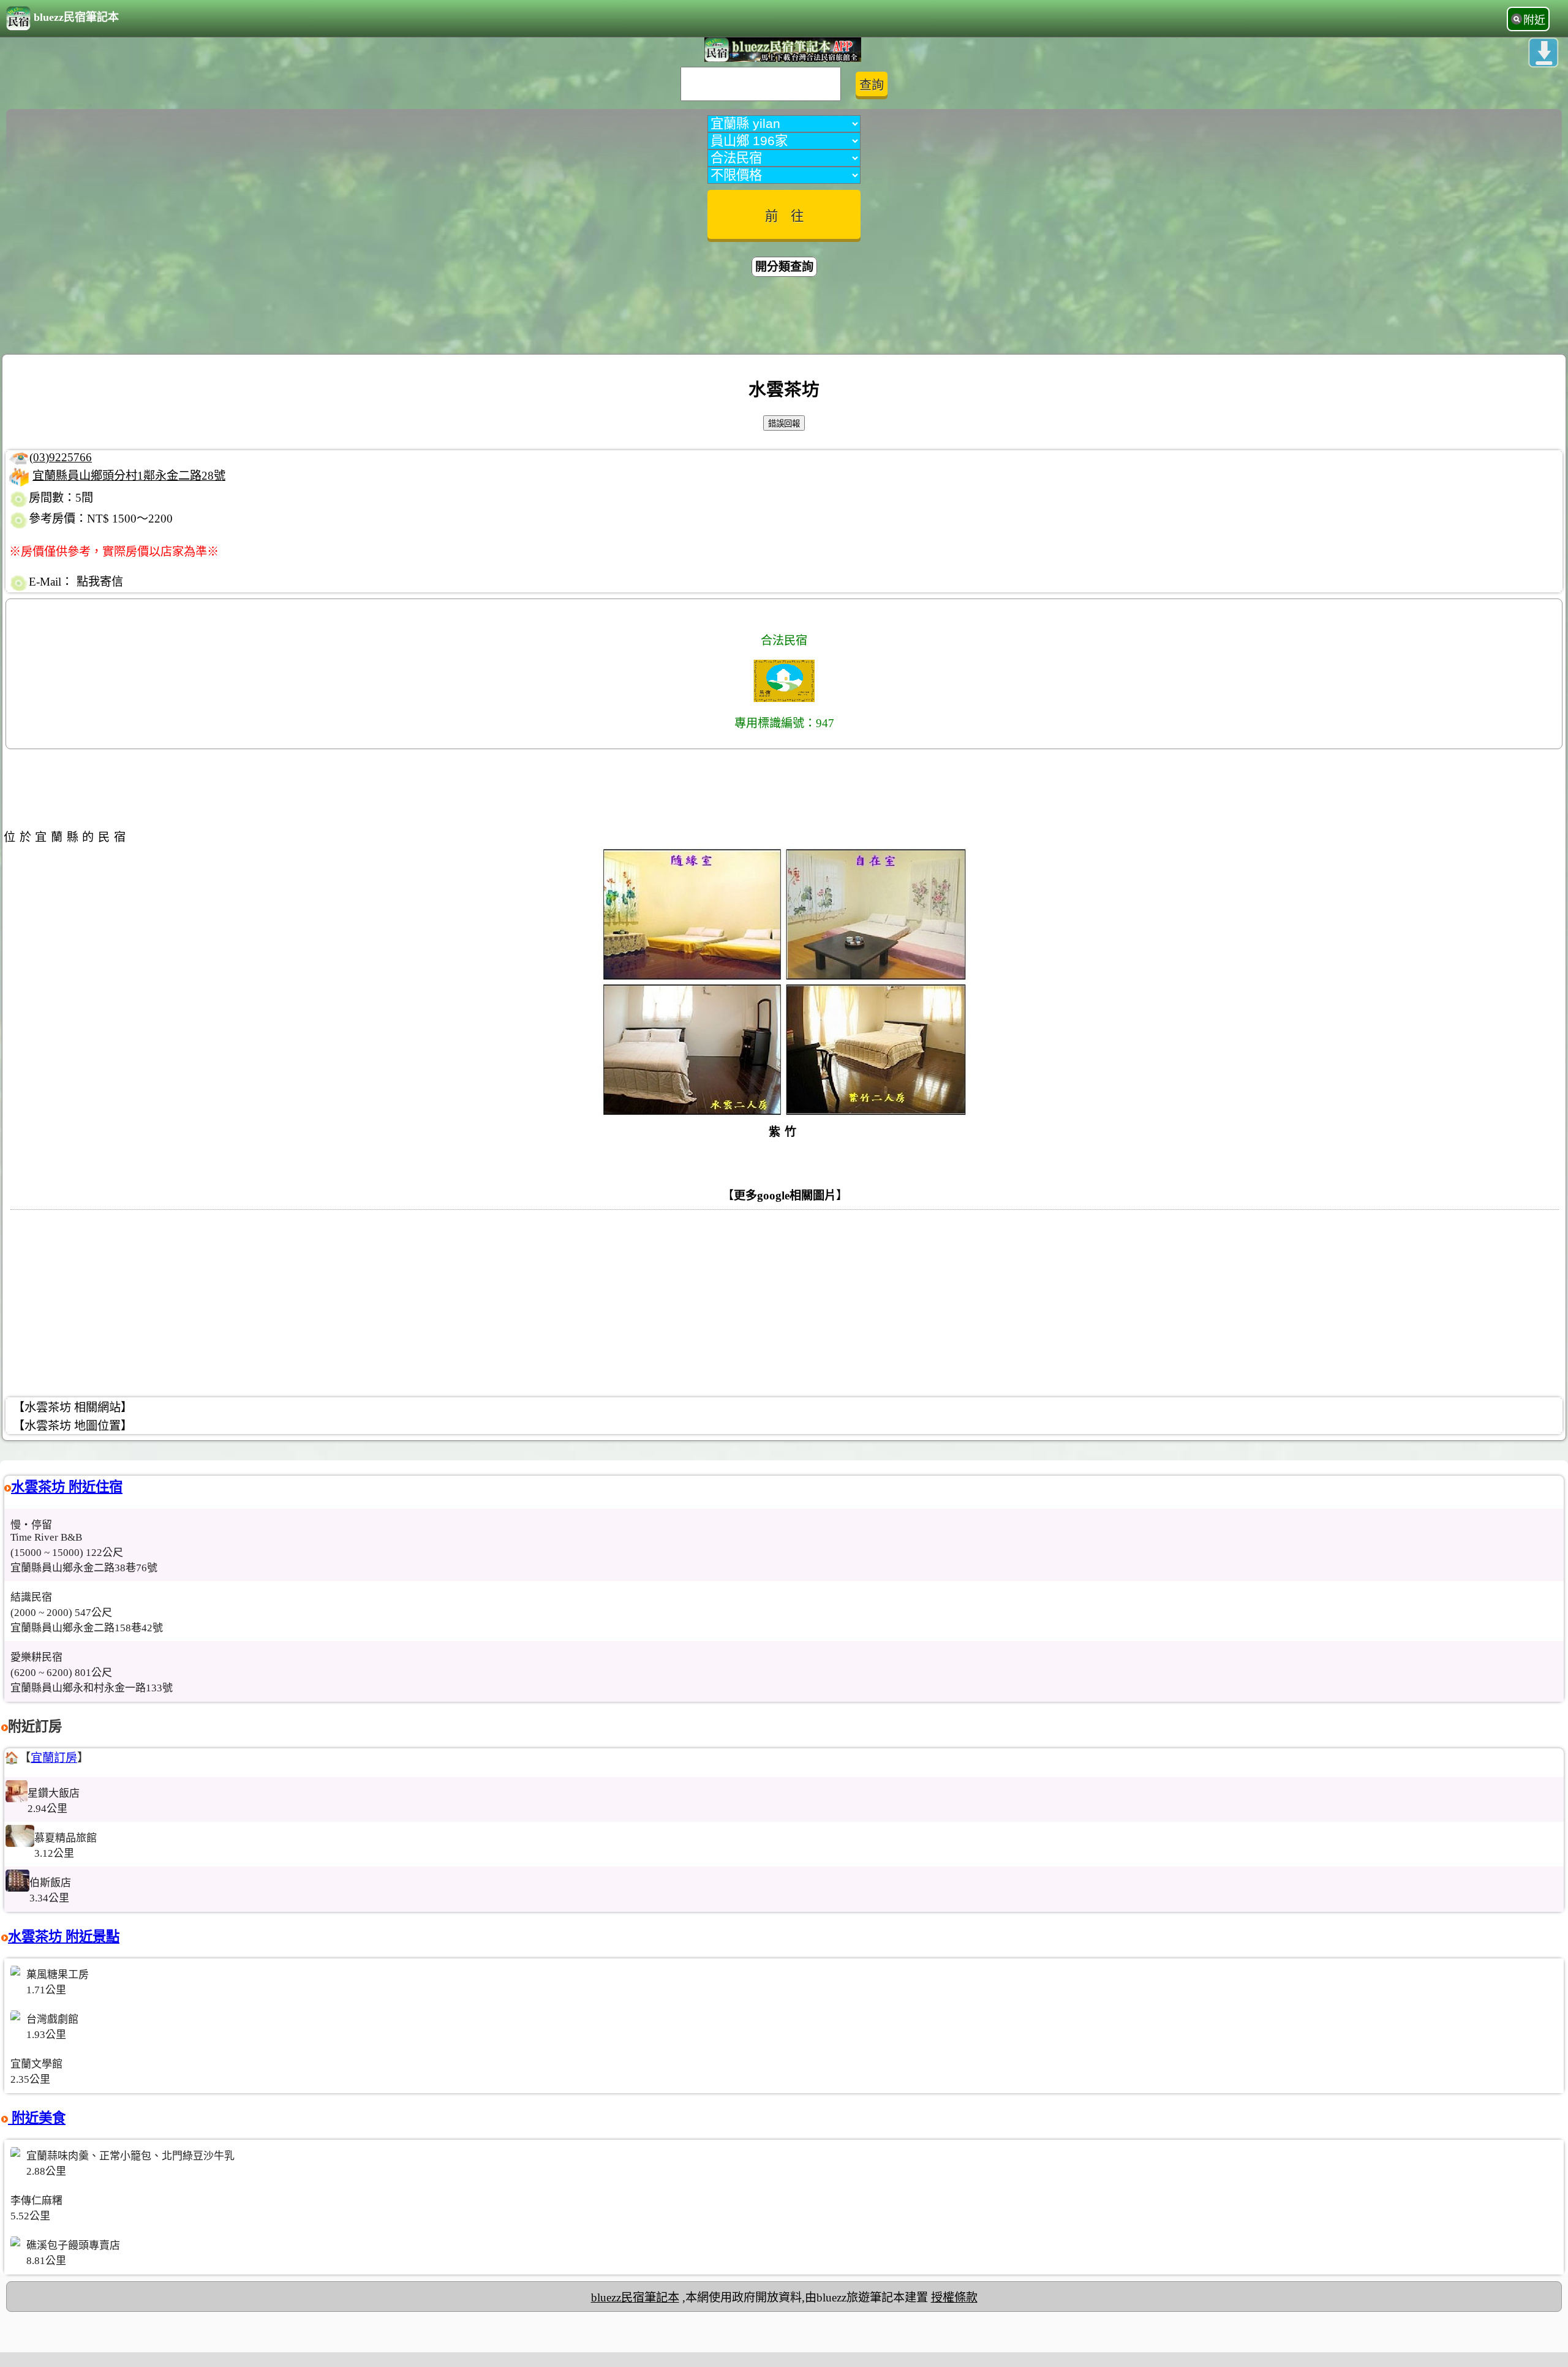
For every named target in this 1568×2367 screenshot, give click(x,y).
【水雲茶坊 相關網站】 (73, 1407)
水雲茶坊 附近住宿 (67, 1487)
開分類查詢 (784, 267)
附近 (1534, 20)
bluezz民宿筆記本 (76, 17)
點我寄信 (100, 582)
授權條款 (954, 2297)
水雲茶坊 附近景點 (64, 1937)
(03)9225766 (61, 457)
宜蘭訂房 (54, 1758)
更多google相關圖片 (785, 1195)
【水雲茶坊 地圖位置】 (73, 1426)
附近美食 (37, 2118)
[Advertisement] (784, 317)
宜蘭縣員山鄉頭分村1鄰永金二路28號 (129, 476)
